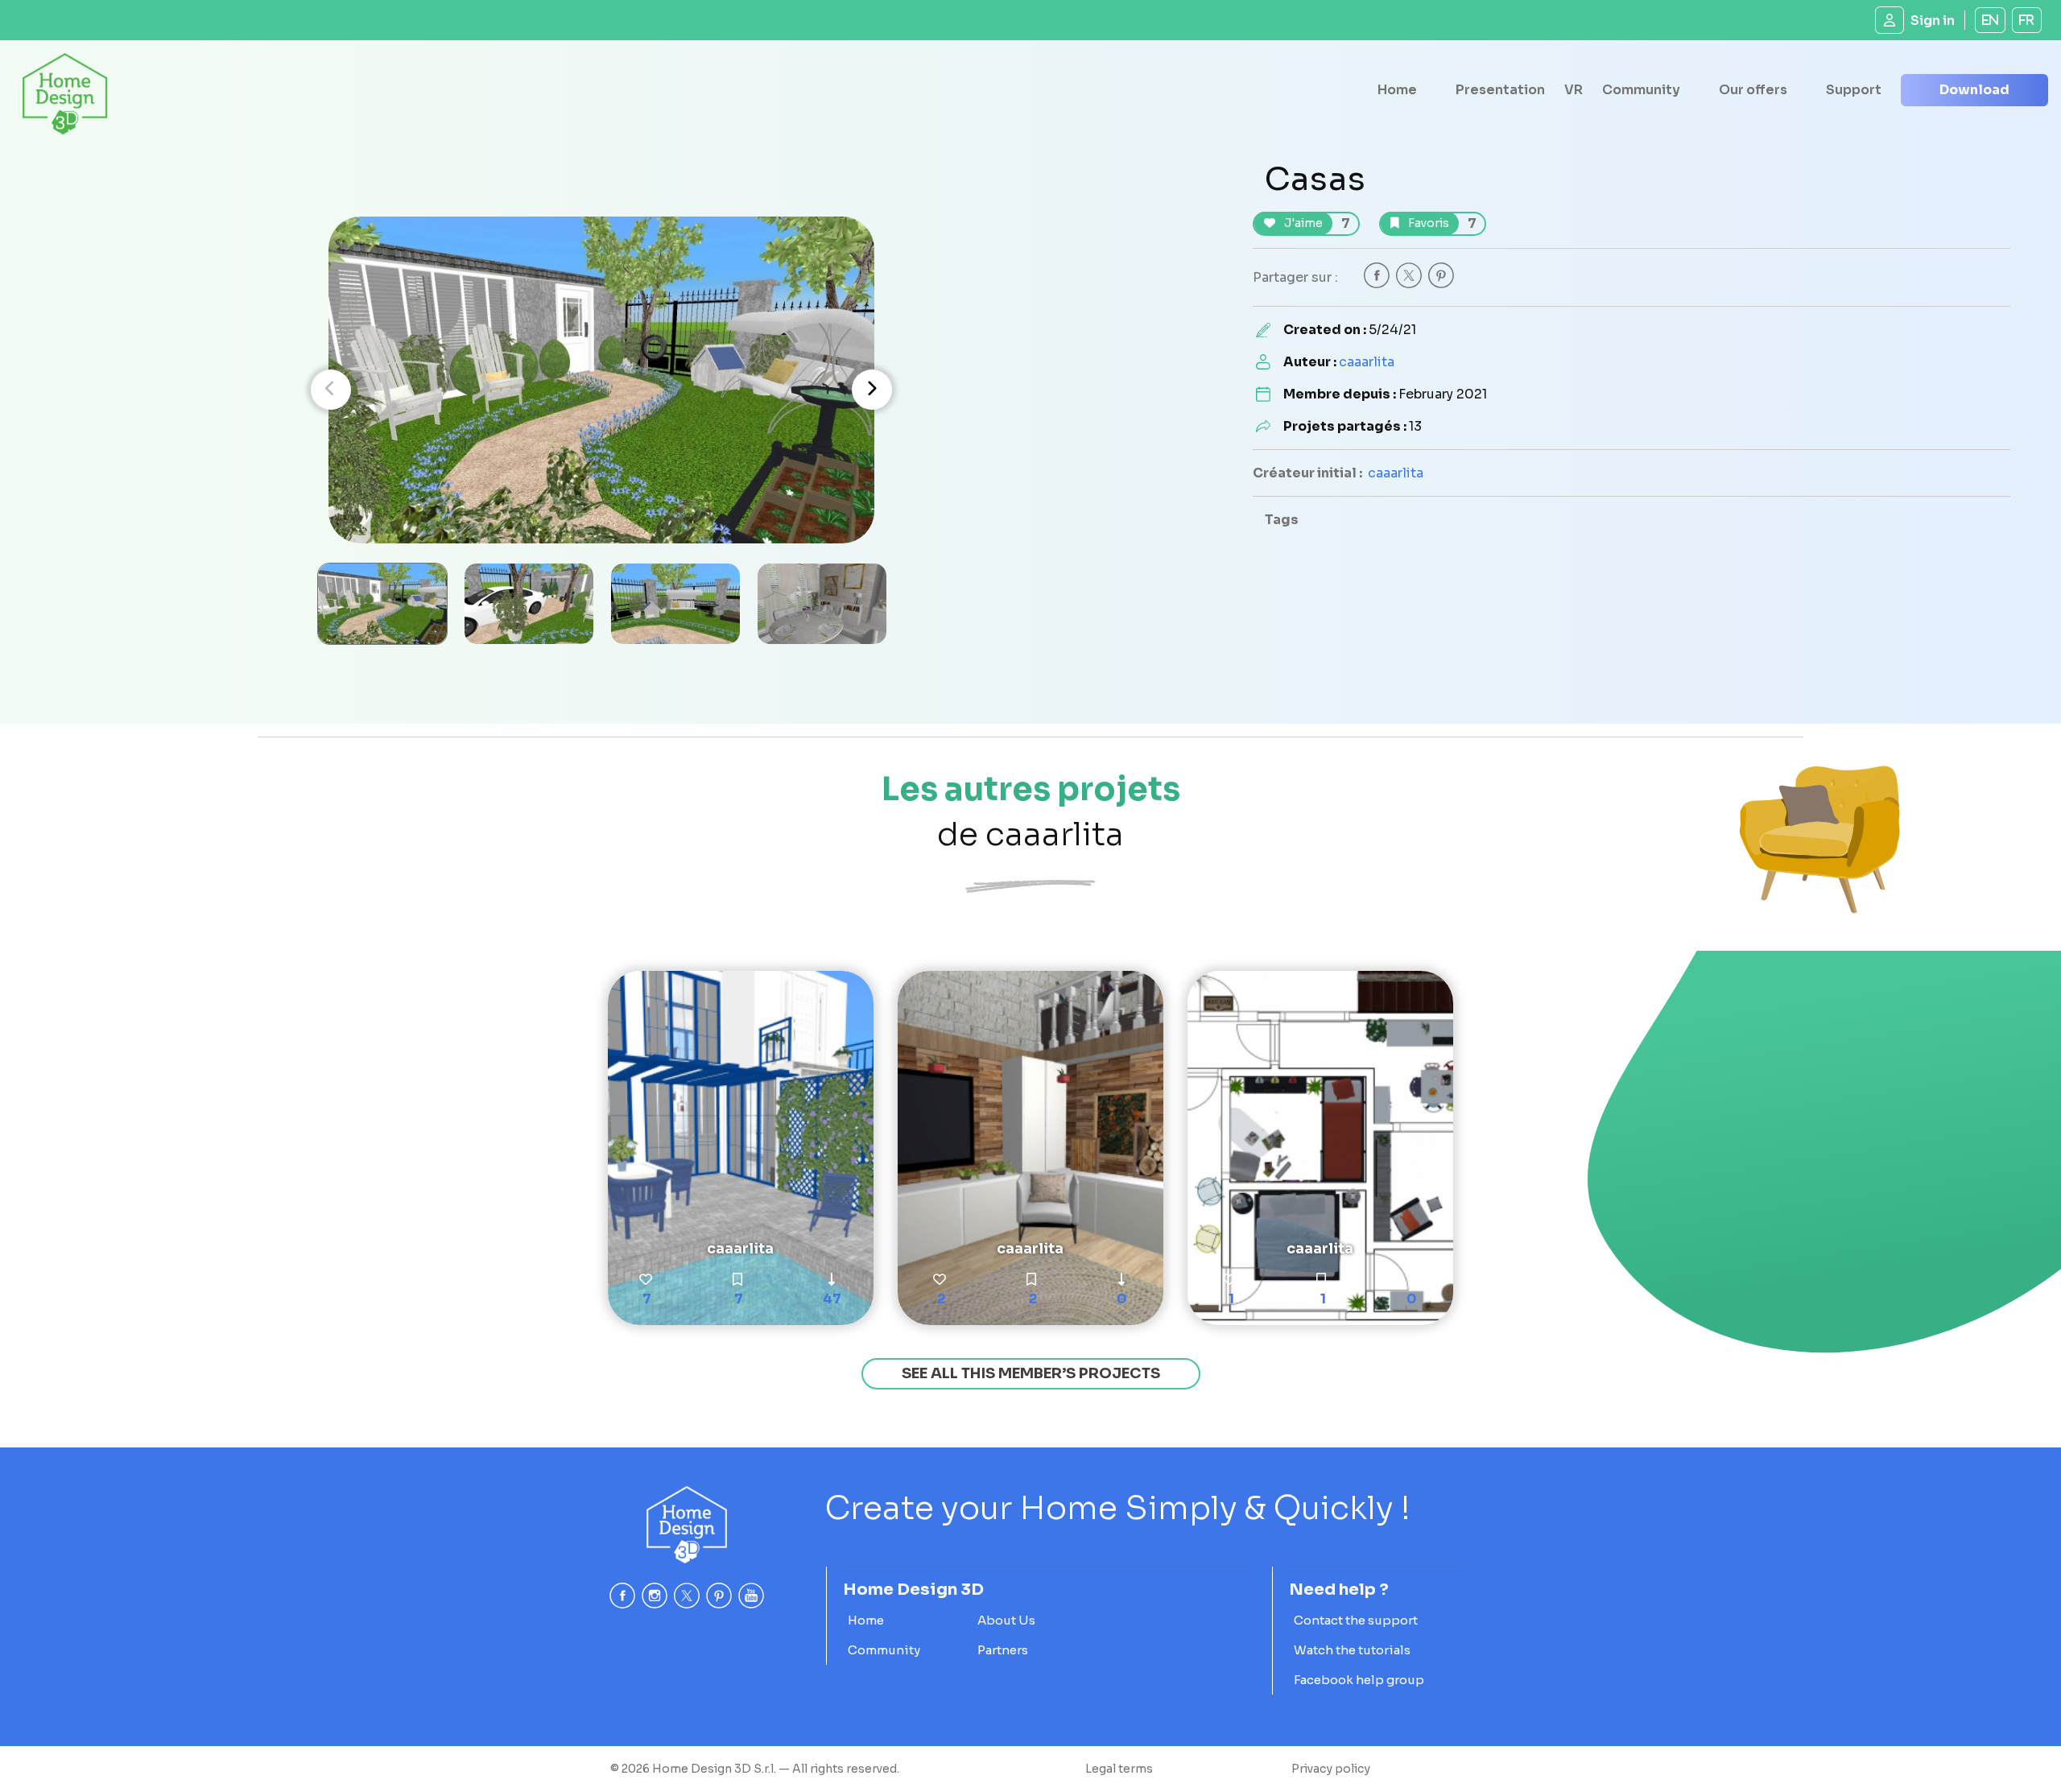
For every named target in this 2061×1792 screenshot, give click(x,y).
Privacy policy (1331, 1769)
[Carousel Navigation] (601, 390)
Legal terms (1119, 1769)
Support (1854, 90)
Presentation (1500, 90)
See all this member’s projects (1031, 1373)
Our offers (1753, 90)
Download (1974, 90)
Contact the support (1356, 1620)
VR (1574, 90)
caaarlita (1367, 362)
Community (1641, 90)
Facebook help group (1359, 1680)
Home (1397, 90)
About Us (1006, 1620)
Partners (1003, 1650)
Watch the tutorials (1352, 1650)
